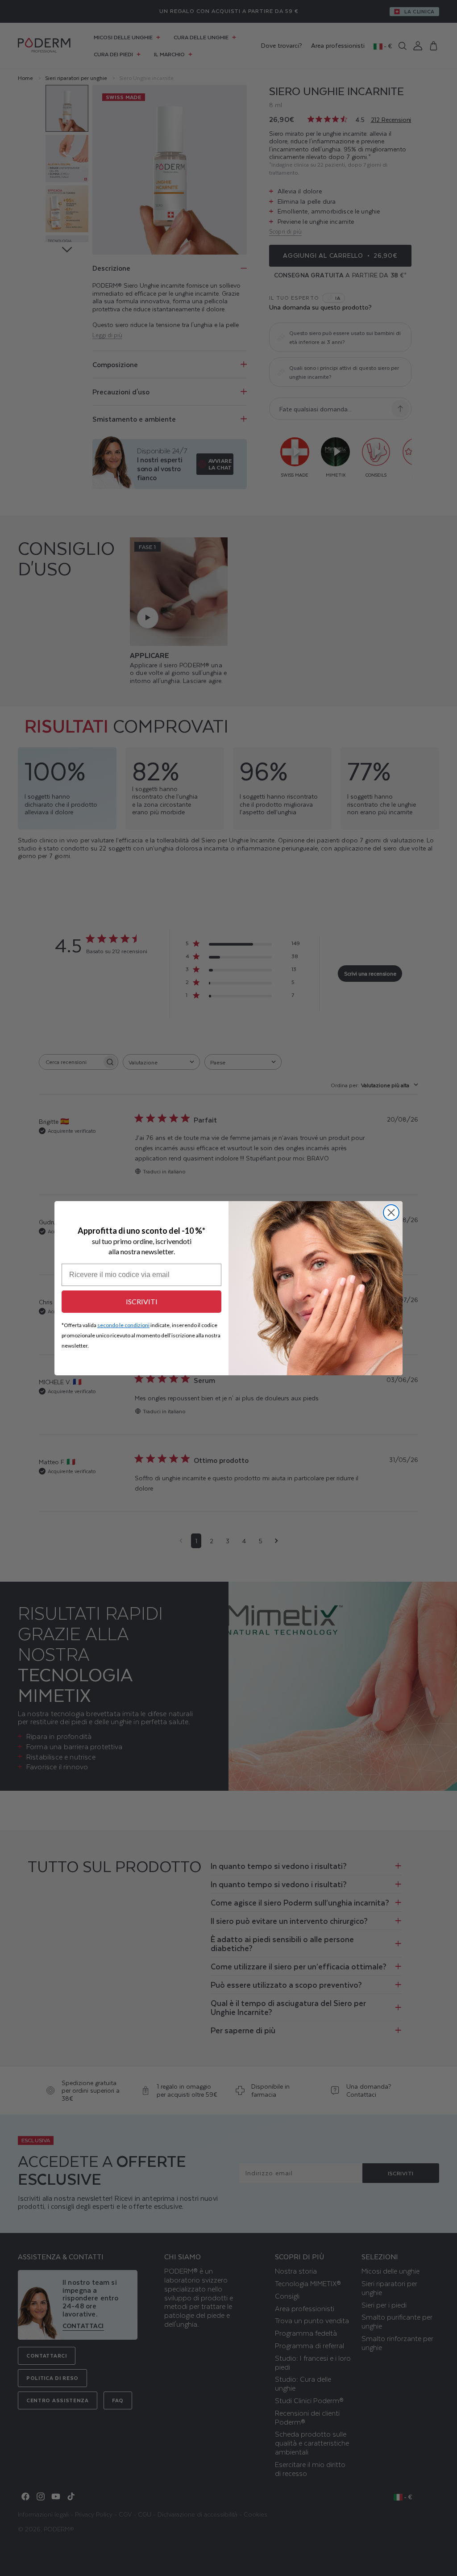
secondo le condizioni (123, 1325)
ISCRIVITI (142, 1301)
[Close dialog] (391, 1213)
